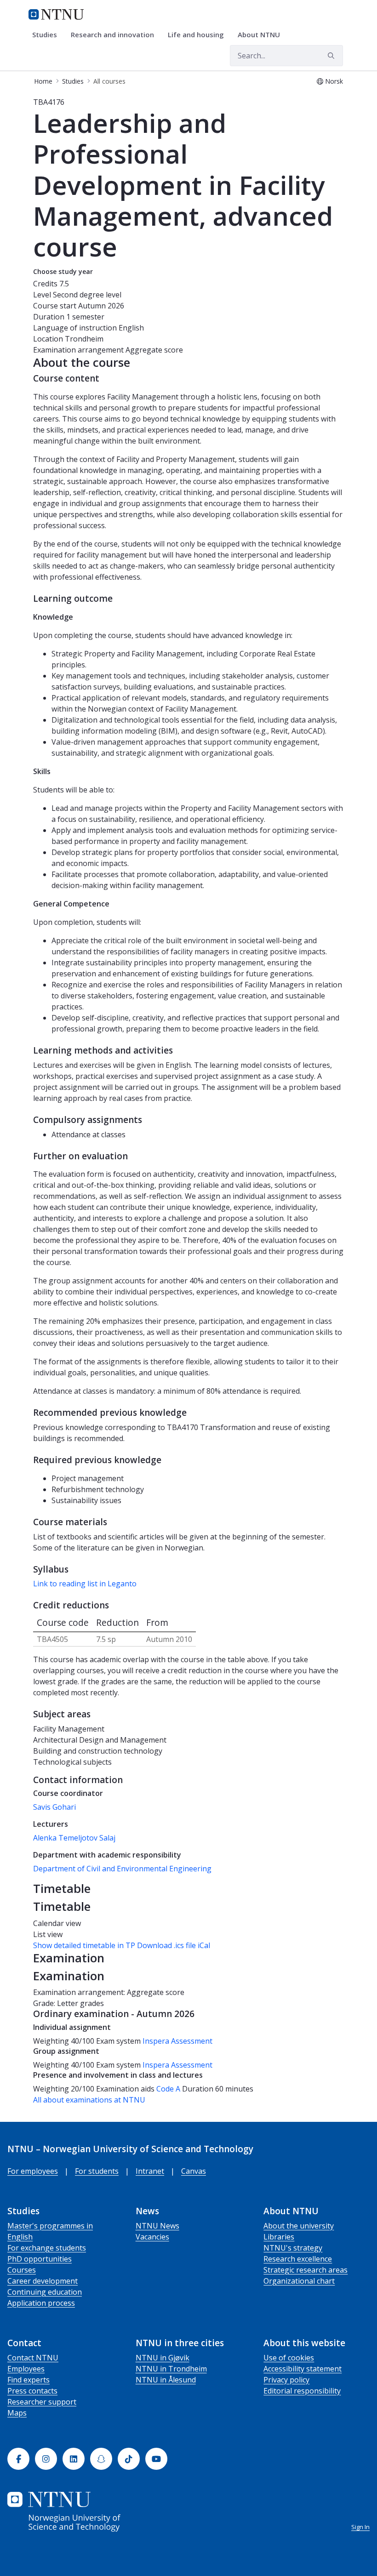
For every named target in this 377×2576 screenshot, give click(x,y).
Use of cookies (289, 2358)
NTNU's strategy (293, 2248)
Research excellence (298, 2259)
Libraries (279, 2237)
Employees (26, 2369)
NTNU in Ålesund (166, 2380)
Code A (168, 2089)
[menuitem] (48, 35)
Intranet (150, 2171)
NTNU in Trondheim (171, 2369)
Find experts (29, 2380)
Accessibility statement (303, 2369)
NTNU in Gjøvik (163, 2358)
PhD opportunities (40, 2259)
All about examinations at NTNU (89, 2100)
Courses (22, 2270)
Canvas (194, 2171)
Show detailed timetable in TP (84, 1945)
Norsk (334, 81)
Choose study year (63, 271)
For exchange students (47, 2248)
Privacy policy (286, 2380)
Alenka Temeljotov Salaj (74, 1838)
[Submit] (332, 56)
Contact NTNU (33, 2358)
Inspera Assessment (177, 2041)
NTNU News (157, 2226)
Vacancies (152, 2237)
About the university (299, 2226)
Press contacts (32, 2391)
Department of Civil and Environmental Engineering (122, 1869)
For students (97, 2171)
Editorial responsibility (302, 2391)
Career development (43, 2281)
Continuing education (45, 2292)
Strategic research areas (306, 2270)
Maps (17, 2413)
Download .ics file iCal (174, 1945)
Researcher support (42, 2402)
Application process (41, 2303)
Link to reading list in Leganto (85, 1584)
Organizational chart (299, 2281)
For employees (33, 2171)
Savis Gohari (54, 1807)
